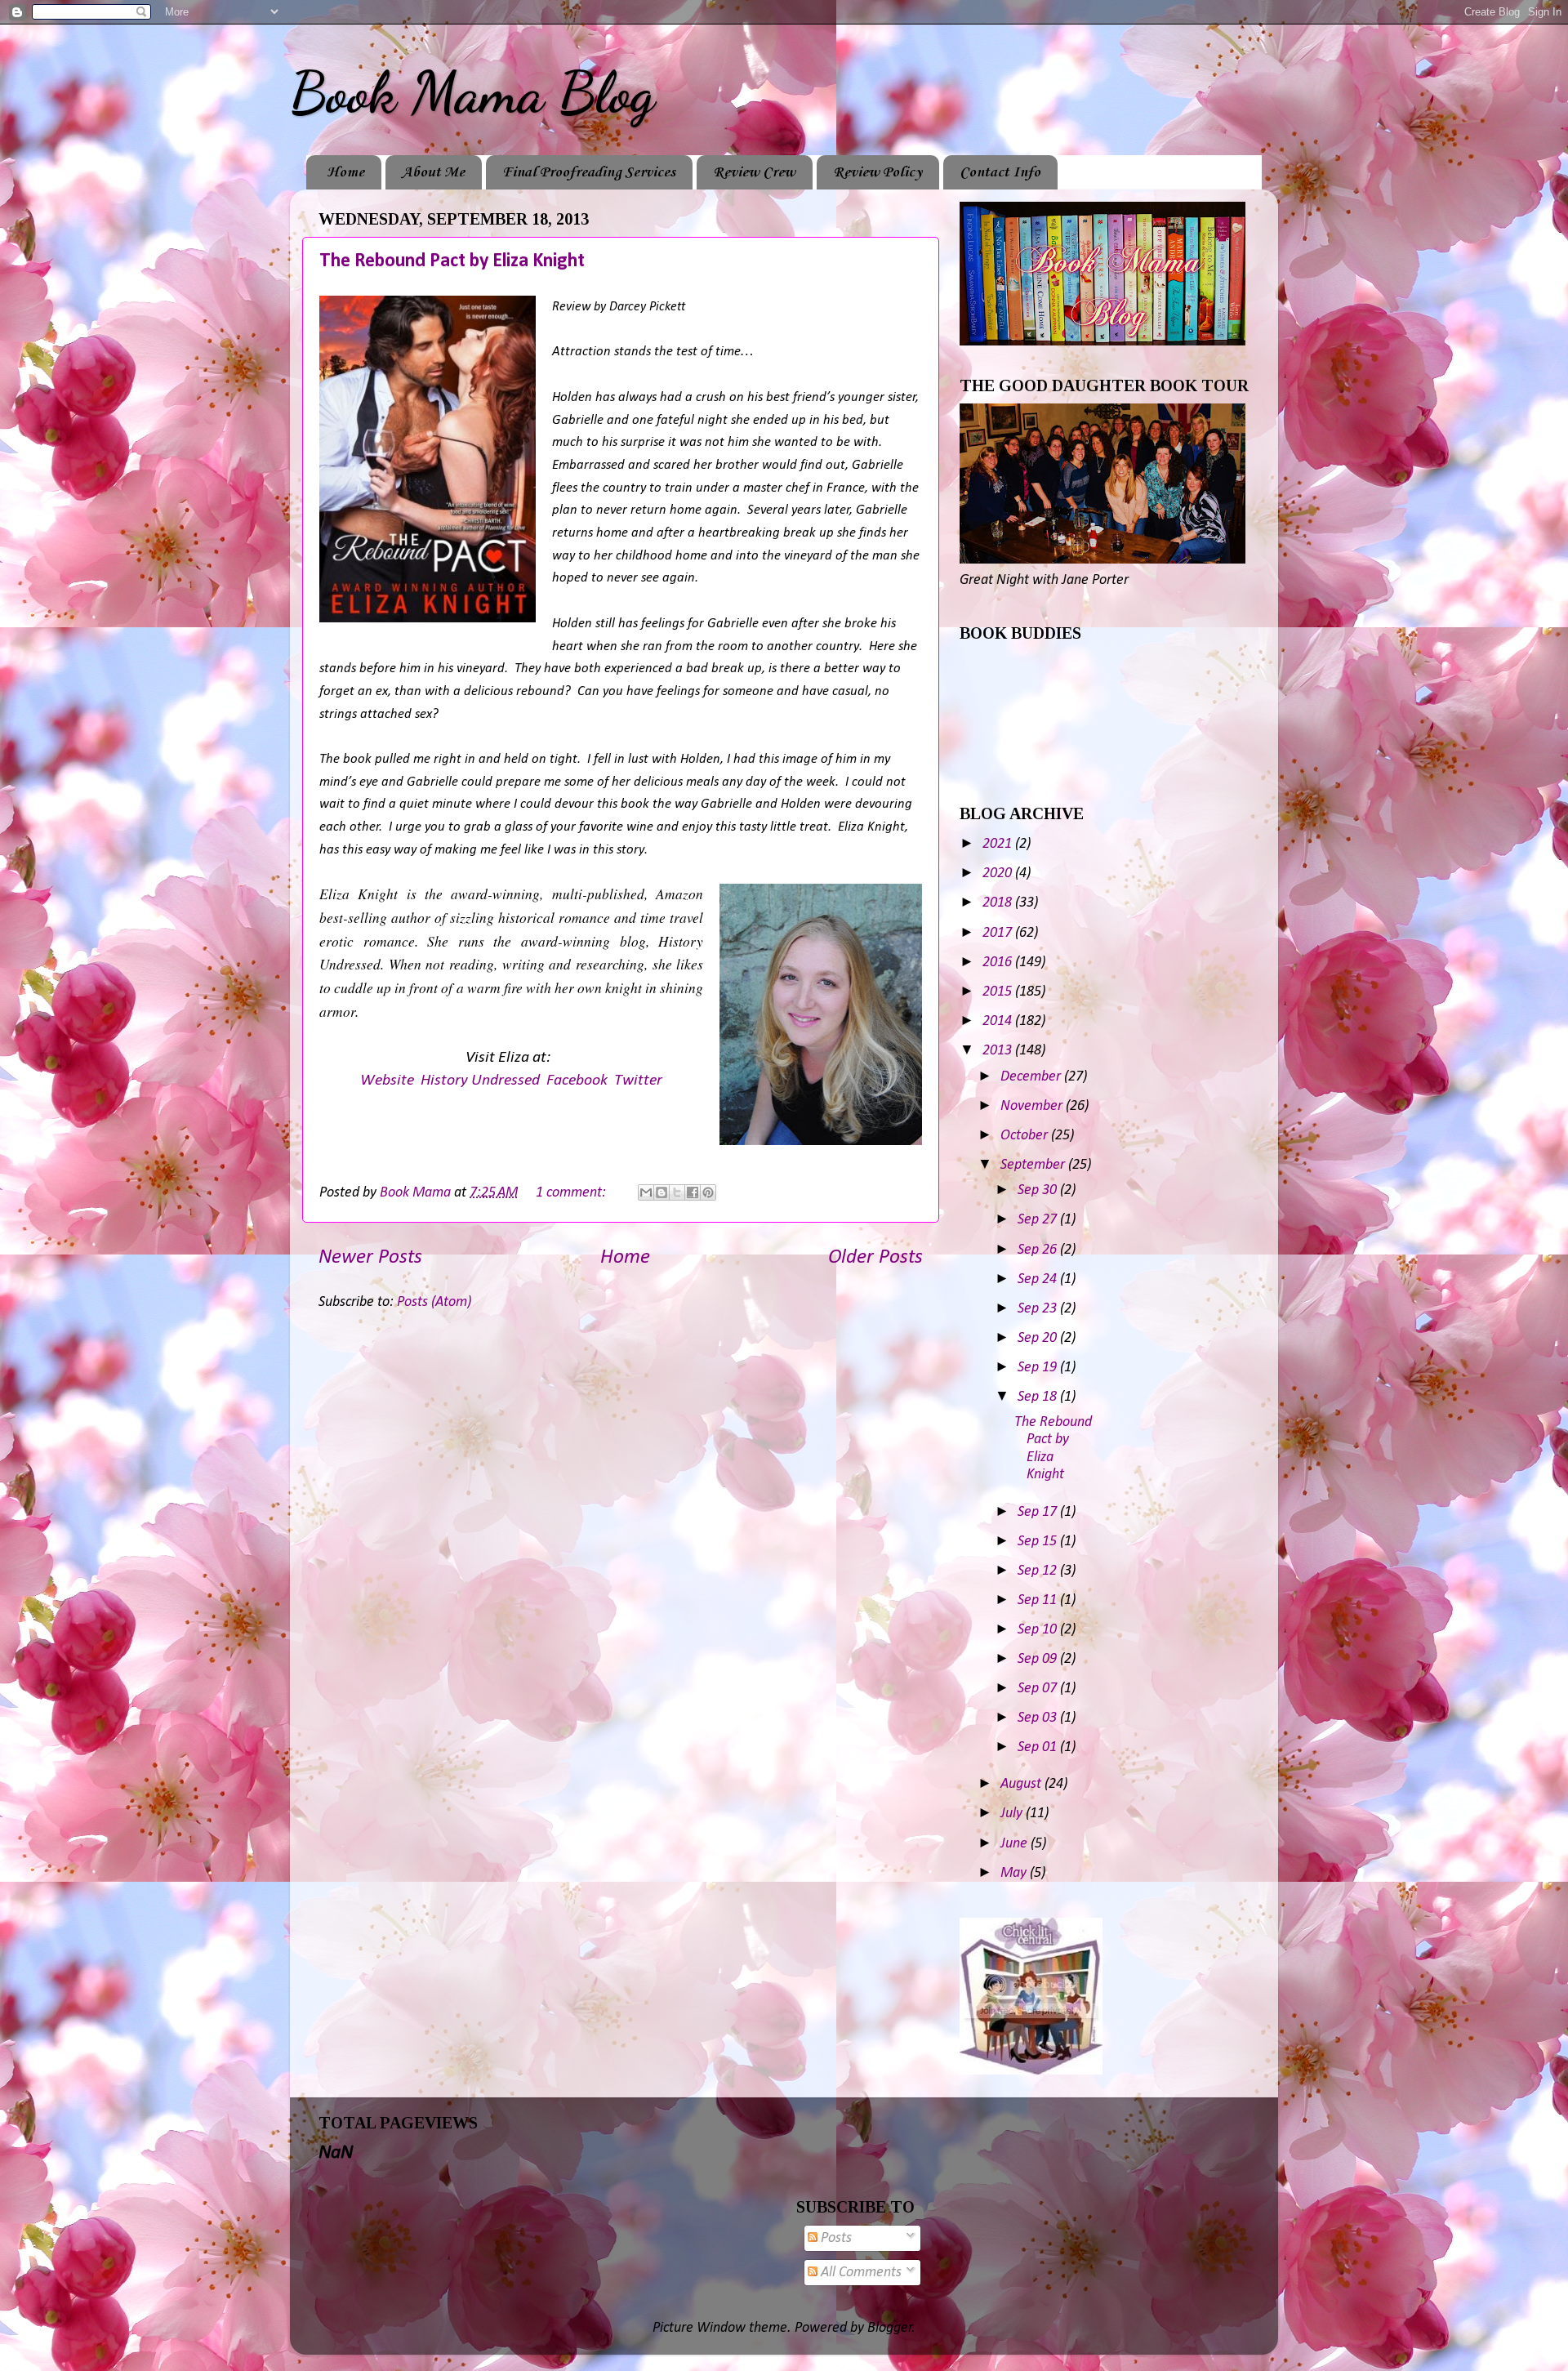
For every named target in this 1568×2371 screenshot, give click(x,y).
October (1026, 1136)
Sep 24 (1039, 1279)
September (1034, 1165)
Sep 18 (1039, 1397)
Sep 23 (1039, 1309)
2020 (999, 874)
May (1015, 1873)
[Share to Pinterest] (708, 1192)
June (1016, 1844)
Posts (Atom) (434, 1302)
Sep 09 (1039, 1659)
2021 (999, 844)
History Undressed (480, 1081)
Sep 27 (1039, 1220)
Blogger (890, 2328)
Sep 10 (1039, 1630)
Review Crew (754, 172)
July (1013, 1814)
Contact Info (1000, 172)
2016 (999, 963)
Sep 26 (1039, 1250)
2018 (999, 903)
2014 (999, 1021)
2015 (999, 992)
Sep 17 (1039, 1512)
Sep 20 (1039, 1338)
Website (387, 1081)
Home (345, 172)
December (1032, 1077)
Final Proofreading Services (589, 172)
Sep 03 (1039, 1718)
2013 (999, 1051)
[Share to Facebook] (693, 1192)
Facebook (577, 1081)
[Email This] (646, 1192)
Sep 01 (1039, 1747)
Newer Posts (370, 1257)
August (1022, 1784)
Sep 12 (1039, 1571)
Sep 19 (1039, 1368)
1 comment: (572, 1193)
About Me (433, 172)
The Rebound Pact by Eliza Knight (452, 261)
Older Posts (875, 1257)
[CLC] (1031, 2071)
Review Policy (878, 172)
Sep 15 (1039, 1542)
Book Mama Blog (472, 93)
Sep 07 (1039, 1689)
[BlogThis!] (661, 1192)
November (1033, 1106)
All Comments (860, 2273)
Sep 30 (1039, 1190)
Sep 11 (1039, 1600)
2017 (999, 933)
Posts (835, 2238)
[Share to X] (677, 1192)
